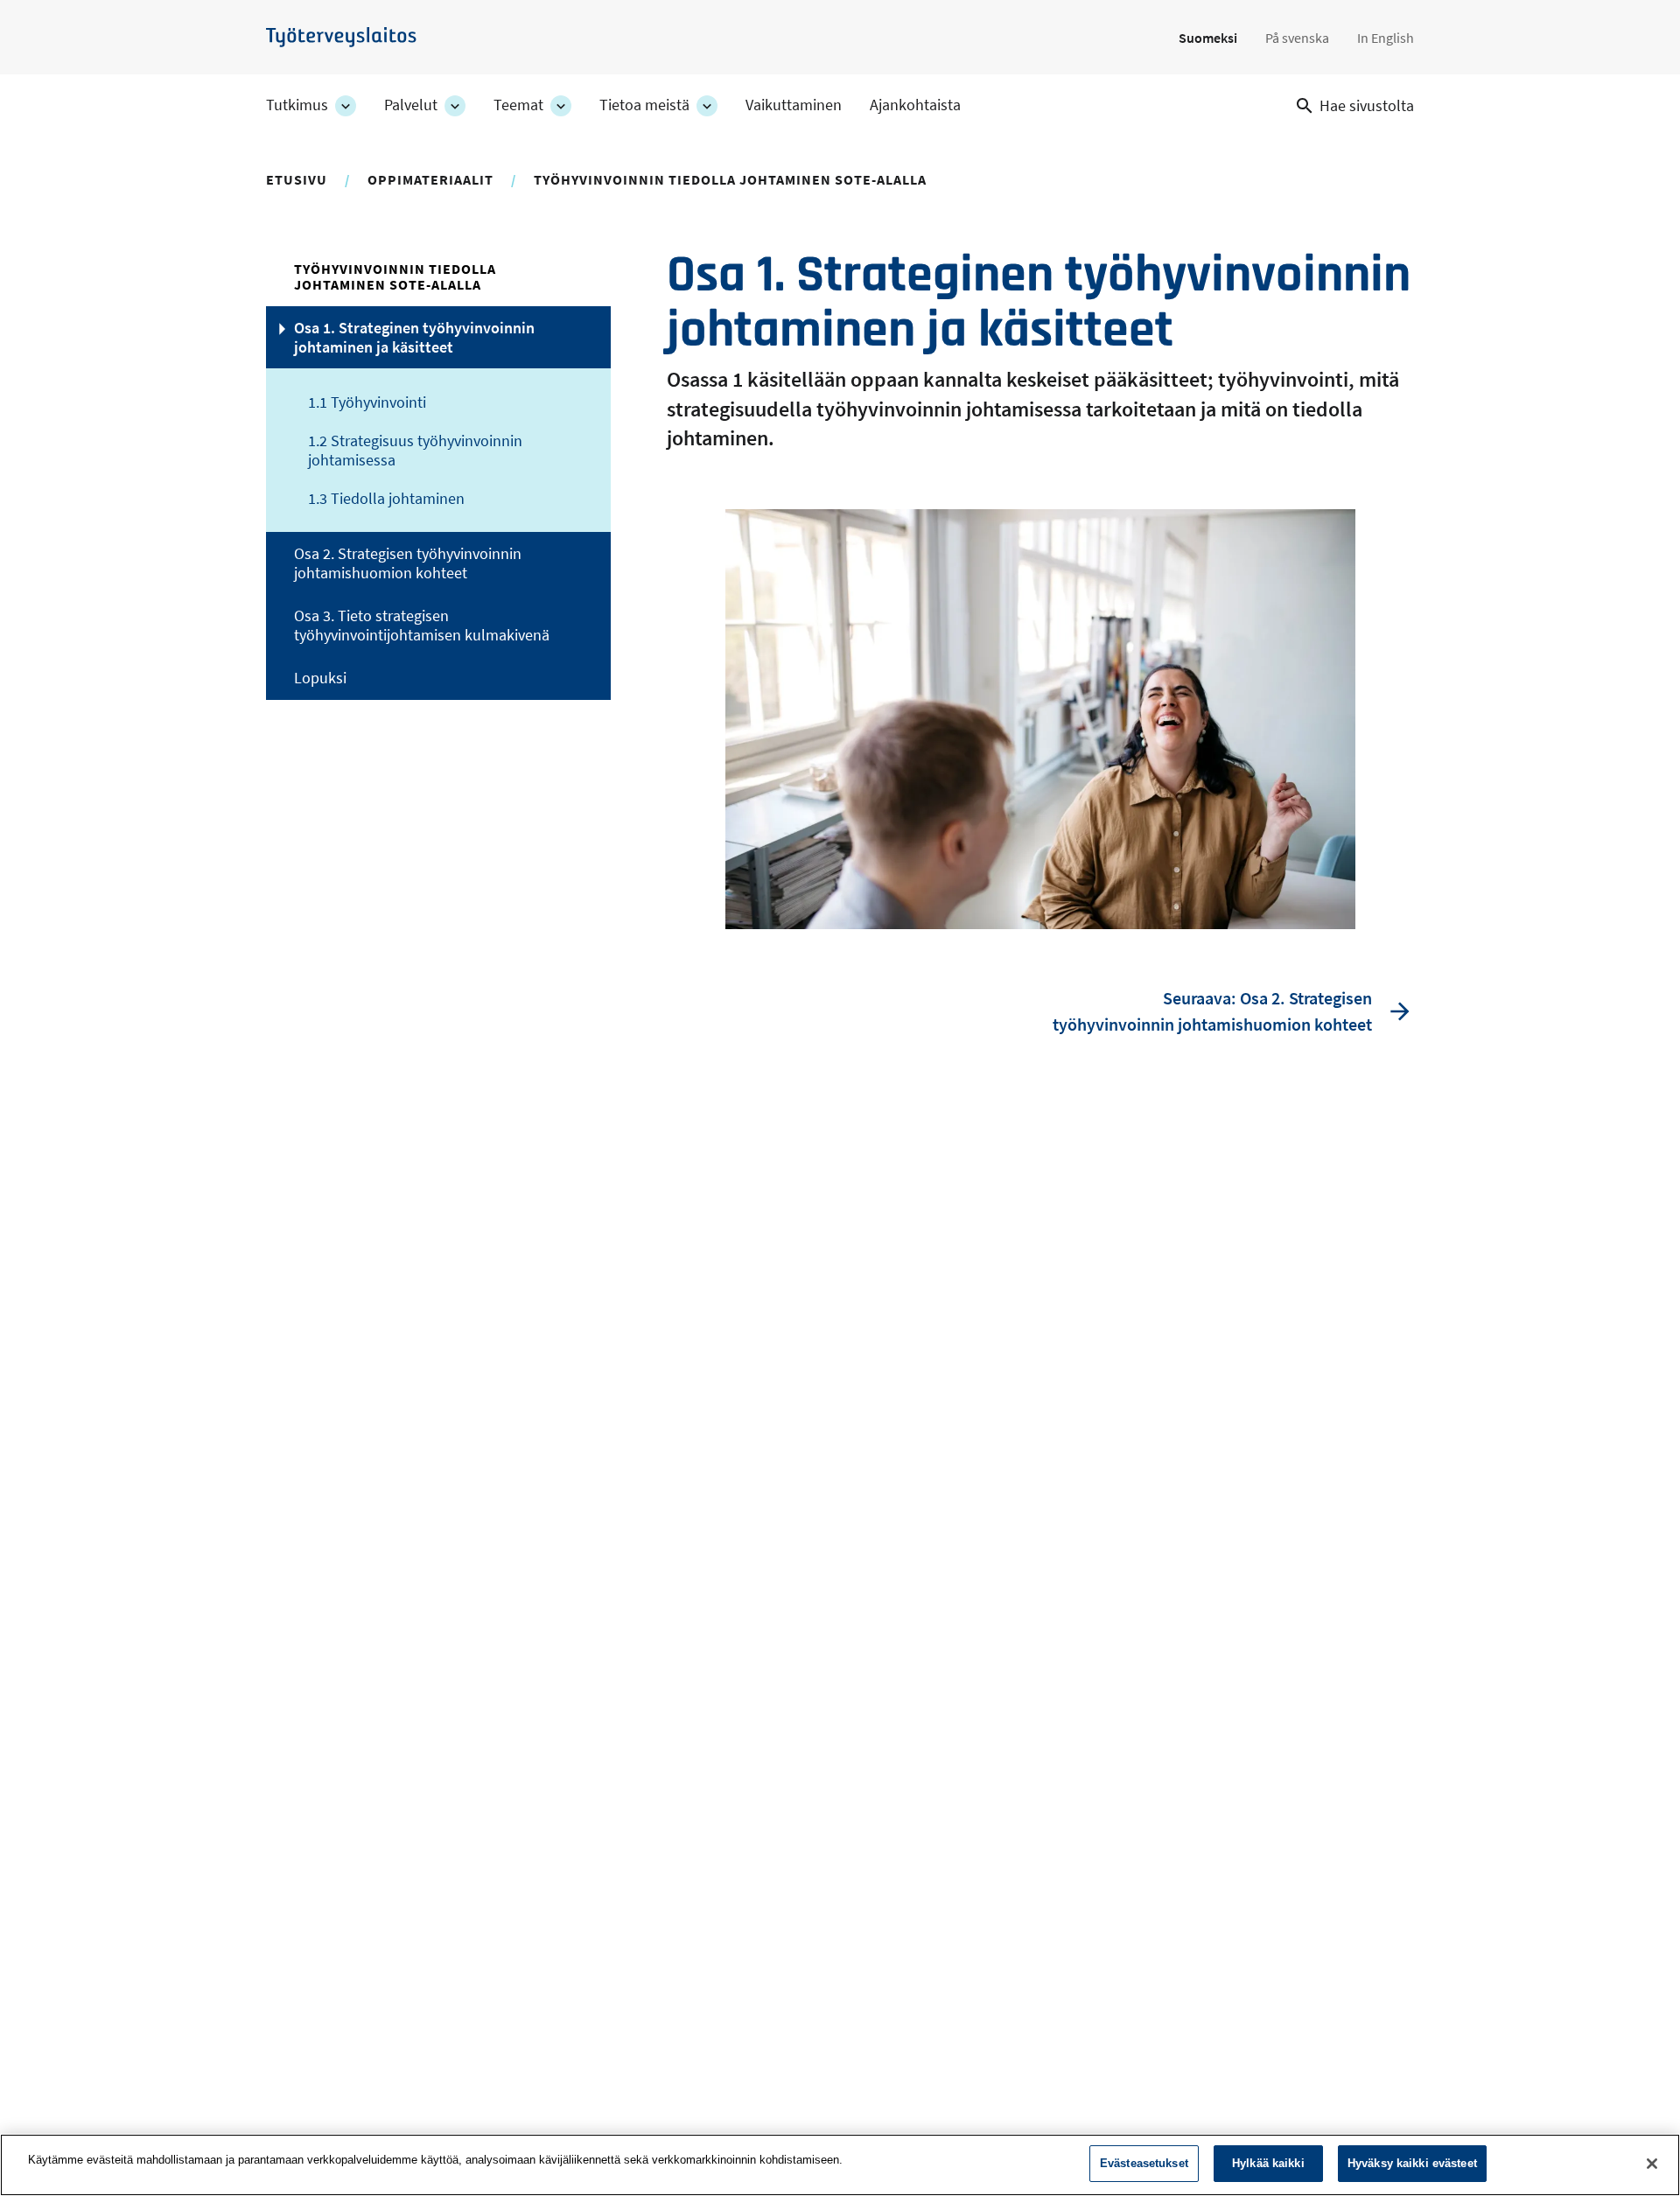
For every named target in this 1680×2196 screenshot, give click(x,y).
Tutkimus (297, 105)
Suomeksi (1208, 38)
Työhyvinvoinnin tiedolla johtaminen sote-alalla (730, 179)
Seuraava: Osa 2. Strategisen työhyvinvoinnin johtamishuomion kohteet (1212, 1011)
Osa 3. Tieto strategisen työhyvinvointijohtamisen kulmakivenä (422, 626)
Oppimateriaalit (430, 179)
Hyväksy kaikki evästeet (1412, 2163)
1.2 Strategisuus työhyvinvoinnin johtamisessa (415, 451)
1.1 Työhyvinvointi (367, 402)
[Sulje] (1652, 2164)
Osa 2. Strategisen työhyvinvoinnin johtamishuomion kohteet (408, 563)
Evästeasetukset (1144, 2163)
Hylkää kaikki (1268, 2163)
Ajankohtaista (915, 105)
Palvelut (411, 105)
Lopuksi (320, 678)
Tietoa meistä (644, 105)
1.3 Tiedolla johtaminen (386, 499)
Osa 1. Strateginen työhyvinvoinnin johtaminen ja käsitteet (414, 338)
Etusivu (297, 179)
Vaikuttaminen (794, 105)
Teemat (518, 105)
